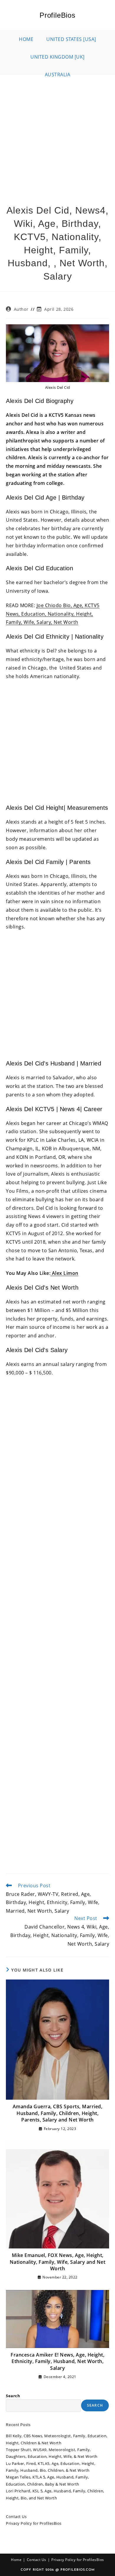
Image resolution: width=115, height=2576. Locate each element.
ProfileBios (57, 15)
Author (21, 309)
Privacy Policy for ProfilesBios (34, 2523)
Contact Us (16, 2516)
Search (13, 2396)
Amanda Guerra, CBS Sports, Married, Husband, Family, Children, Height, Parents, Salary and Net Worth (58, 2113)
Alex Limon (64, 1273)
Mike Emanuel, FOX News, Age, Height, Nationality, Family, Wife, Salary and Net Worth (58, 2262)
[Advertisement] (57, 135)
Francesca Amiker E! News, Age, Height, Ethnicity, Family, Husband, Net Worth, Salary (57, 2361)
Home (16, 2560)
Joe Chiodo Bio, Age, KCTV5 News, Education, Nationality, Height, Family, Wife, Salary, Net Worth (53, 614)
